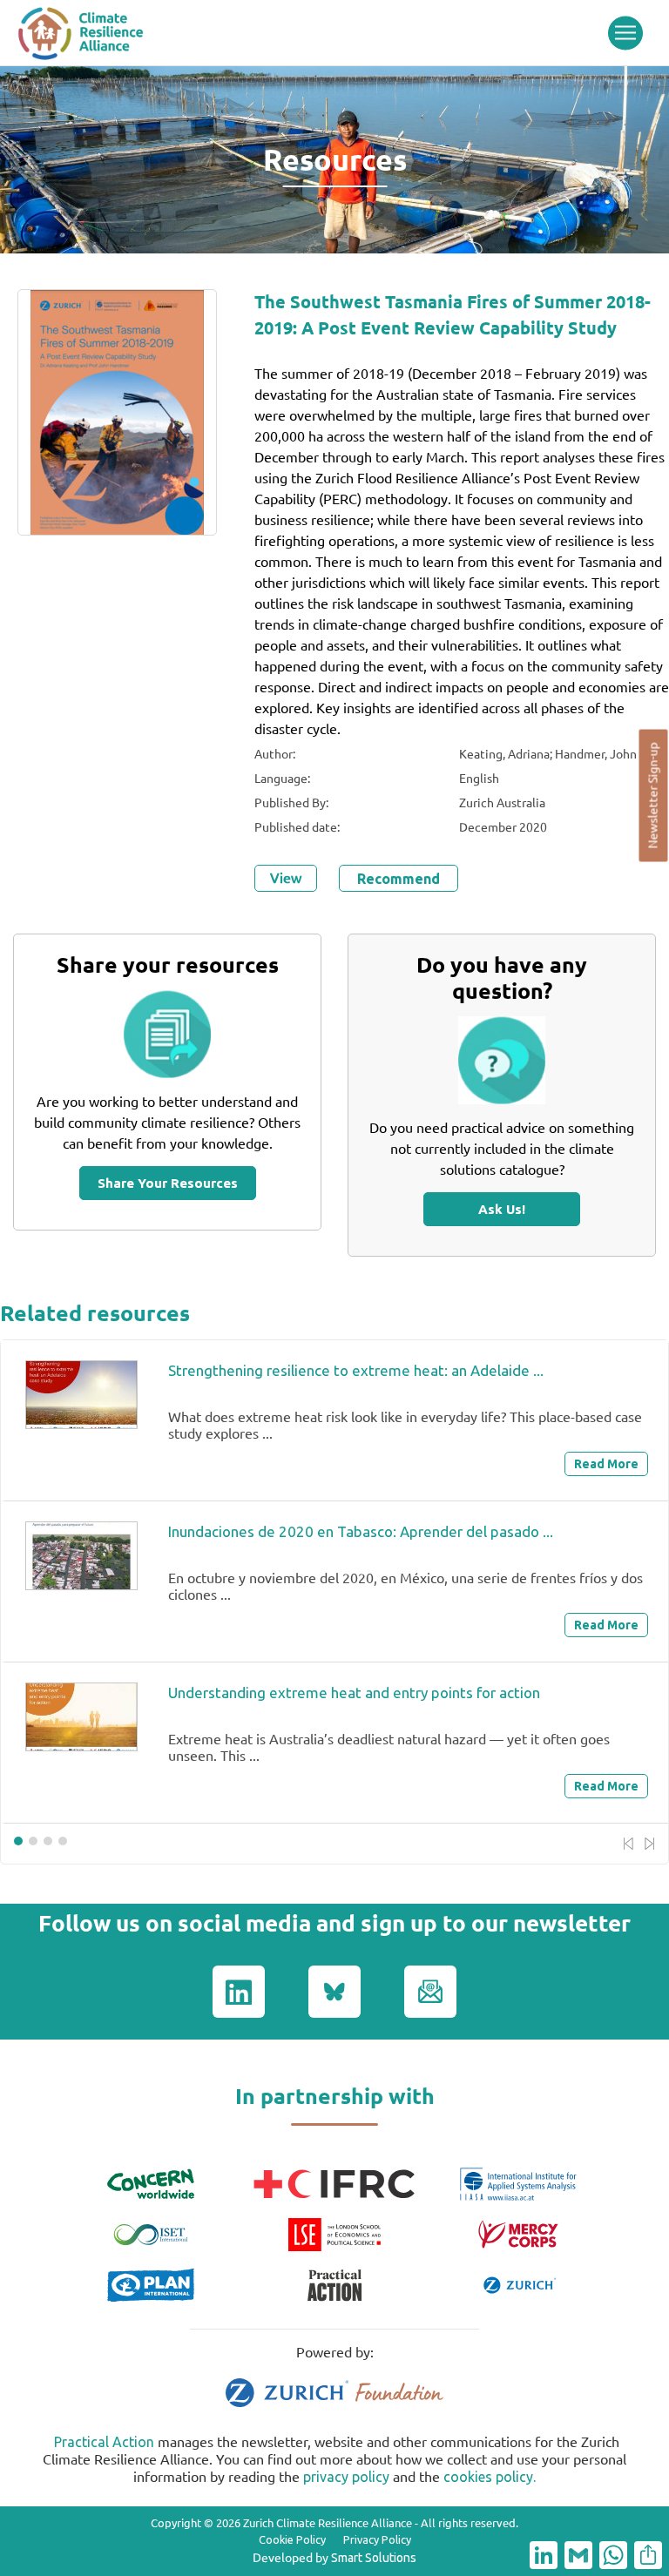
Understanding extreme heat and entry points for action (354, 1693)
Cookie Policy (292, 2539)
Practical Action (104, 2442)
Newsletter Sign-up (653, 796)
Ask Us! (502, 1209)
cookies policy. (490, 2477)
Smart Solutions (374, 2558)
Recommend (399, 879)
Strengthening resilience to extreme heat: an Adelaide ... (356, 1370)
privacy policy (346, 2477)
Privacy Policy (377, 2539)
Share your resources (168, 1183)
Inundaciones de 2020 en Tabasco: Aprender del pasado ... (361, 1531)
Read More (606, 1464)
